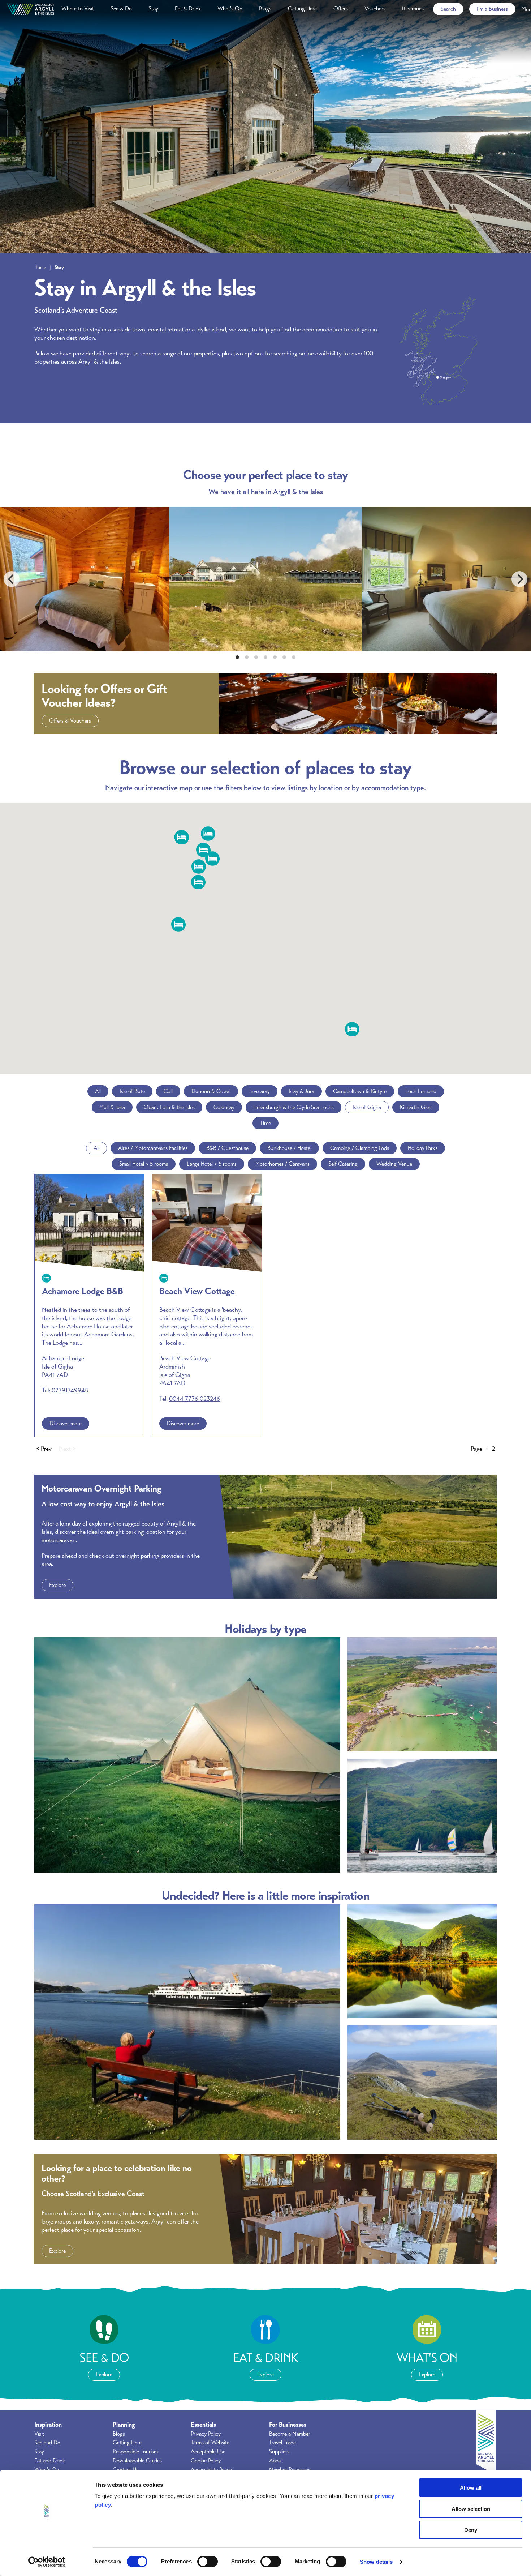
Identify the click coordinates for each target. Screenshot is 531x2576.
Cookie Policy (206, 2461)
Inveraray (260, 1091)
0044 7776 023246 (195, 1399)
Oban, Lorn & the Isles (169, 1107)
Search (448, 9)
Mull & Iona (112, 1107)
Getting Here (302, 9)
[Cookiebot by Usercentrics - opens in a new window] (47, 2562)
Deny (471, 2530)
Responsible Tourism (135, 2452)
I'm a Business (492, 9)
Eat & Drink (188, 9)
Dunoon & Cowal (211, 1091)
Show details (376, 2562)
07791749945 (70, 1390)
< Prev (44, 1449)
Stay (153, 9)
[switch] (208, 2562)
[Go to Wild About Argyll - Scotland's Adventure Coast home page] (31, 9)
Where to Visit (78, 9)
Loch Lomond (421, 1091)
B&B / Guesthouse (227, 1148)
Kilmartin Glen (416, 1107)
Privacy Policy (206, 2434)
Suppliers (279, 2452)
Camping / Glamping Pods (360, 1148)
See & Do (121, 9)
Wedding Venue (394, 1164)
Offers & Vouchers (70, 721)
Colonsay (224, 1107)
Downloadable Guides (137, 2461)
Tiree (265, 1123)
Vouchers (375, 9)
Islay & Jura (301, 1091)
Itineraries (413, 9)
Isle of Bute (132, 1091)
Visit (39, 2434)
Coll (168, 1091)
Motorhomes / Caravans (282, 1164)
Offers (341, 9)
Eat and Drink (50, 2461)
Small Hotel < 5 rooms (144, 1164)
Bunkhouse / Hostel (289, 1148)
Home (40, 267)
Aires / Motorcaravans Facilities (153, 1148)
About (276, 2461)
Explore (57, 1585)
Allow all (471, 2488)
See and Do (47, 2443)
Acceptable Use (208, 2452)
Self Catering (343, 1164)
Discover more (66, 1424)
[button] (198, 882)
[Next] (519, 579)
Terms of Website (210, 2443)
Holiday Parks (423, 1148)
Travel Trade (282, 2443)
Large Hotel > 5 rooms (212, 1164)
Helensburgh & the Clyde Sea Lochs (293, 1107)
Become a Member (290, 2434)
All (98, 1091)
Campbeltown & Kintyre (360, 1091)
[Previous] (12, 579)
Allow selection (471, 2509)
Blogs (265, 9)
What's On (230, 9)
